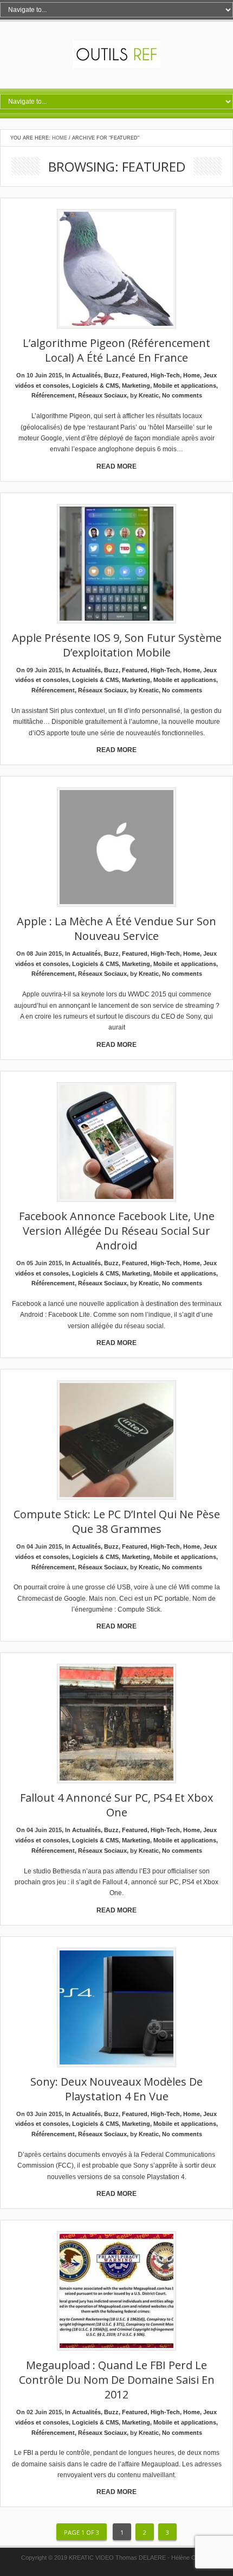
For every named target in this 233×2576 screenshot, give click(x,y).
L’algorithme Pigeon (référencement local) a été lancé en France (116, 350)
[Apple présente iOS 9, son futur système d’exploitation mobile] (116, 564)
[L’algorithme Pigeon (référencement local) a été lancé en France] (116, 270)
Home (60, 138)
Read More (116, 466)
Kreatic (149, 395)
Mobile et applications (185, 386)
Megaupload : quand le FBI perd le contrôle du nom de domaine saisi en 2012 (117, 2380)
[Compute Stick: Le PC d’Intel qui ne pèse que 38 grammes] (116, 1441)
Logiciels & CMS (95, 386)
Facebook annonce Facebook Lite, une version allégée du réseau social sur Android (117, 1231)
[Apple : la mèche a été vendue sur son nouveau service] (116, 848)
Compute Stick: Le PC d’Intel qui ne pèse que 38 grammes (117, 1521)
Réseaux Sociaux (102, 395)
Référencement (53, 395)
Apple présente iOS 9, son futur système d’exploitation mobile (117, 645)
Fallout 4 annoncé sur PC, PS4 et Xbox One (116, 1805)
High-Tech (165, 375)
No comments (182, 395)
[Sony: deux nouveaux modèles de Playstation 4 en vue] (116, 2008)
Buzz (111, 375)
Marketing (136, 386)
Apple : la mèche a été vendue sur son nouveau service (116, 929)
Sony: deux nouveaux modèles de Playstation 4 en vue (116, 2089)
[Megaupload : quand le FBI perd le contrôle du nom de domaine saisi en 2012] (116, 2292)
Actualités (86, 375)
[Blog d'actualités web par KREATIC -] (117, 66)
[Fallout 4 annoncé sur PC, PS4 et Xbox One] (116, 1724)
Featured (135, 375)
